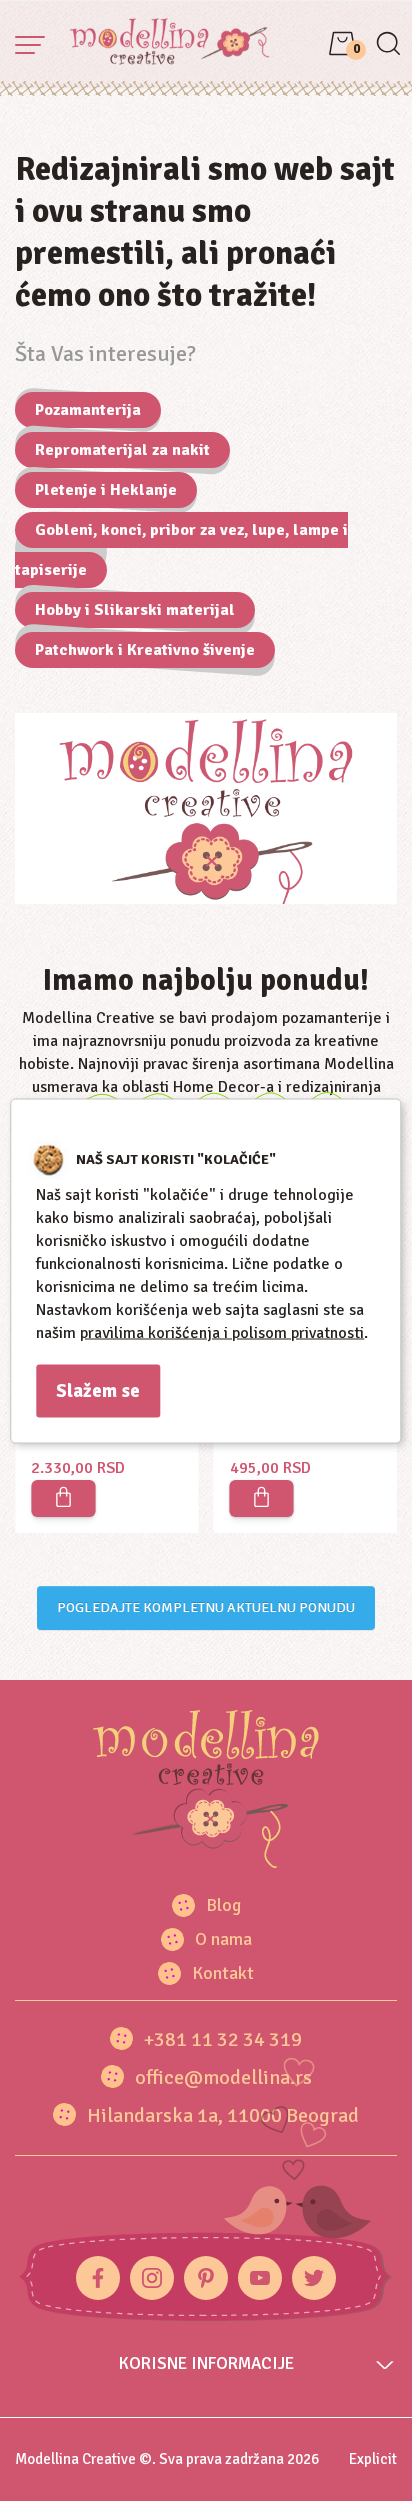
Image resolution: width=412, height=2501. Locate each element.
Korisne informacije (206, 2363)
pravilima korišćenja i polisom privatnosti (222, 1332)
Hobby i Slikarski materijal (135, 610)
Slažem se (98, 1390)
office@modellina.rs (223, 2077)
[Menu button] (30, 45)
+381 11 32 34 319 (223, 2039)
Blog (223, 1905)
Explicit (373, 2459)
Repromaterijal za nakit (122, 450)
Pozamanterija (88, 410)
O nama (223, 1939)
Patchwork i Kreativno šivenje (145, 650)
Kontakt (223, 1973)
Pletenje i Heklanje (106, 490)
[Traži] (387, 45)
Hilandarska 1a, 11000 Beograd (223, 2115)
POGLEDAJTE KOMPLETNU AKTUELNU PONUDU (206, 1607)
